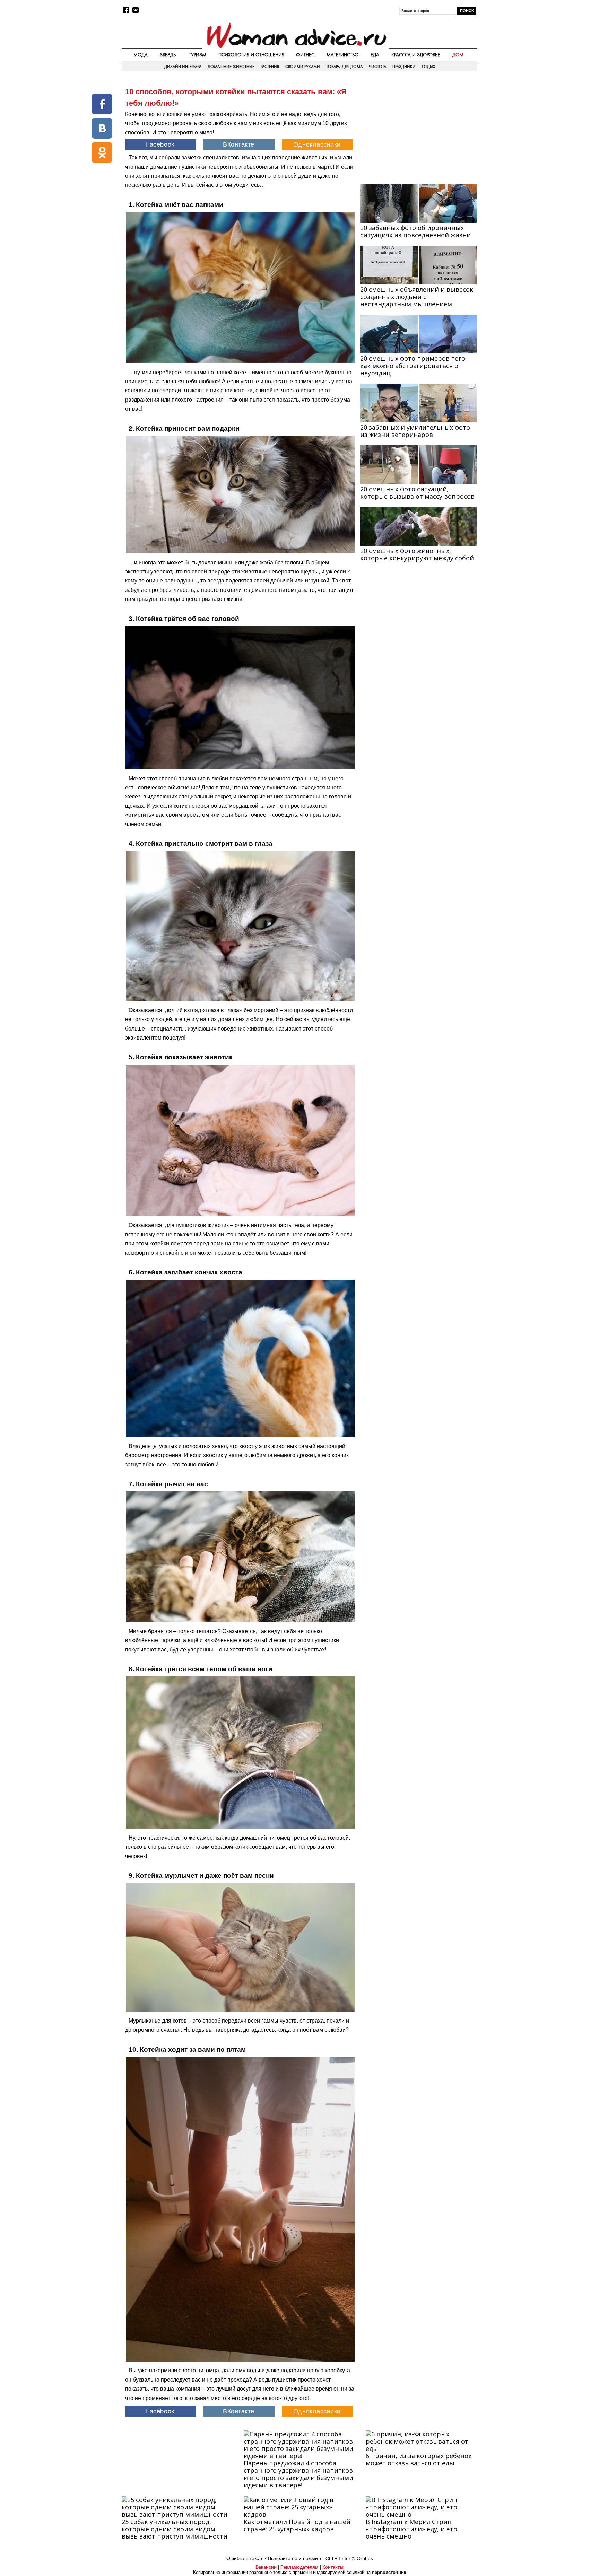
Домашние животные (231, 67)
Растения (270, 67)
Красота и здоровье (416, 55)
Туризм (198, 55)
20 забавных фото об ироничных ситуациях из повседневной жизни (415, 231)
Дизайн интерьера (183, 67)
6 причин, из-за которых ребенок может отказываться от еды (419, 2459)
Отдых (428, 67)
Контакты (333, 2567)
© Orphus (362, 2558)
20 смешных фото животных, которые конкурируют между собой (417, 554)
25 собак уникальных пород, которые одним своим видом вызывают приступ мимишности (175, 2529)
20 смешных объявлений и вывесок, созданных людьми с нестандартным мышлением (418, 297)
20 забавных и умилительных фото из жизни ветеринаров (415, 431)
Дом (458, 55)
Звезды (168, 55)
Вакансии (266, 2567)
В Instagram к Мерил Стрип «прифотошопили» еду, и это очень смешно (411, 2529)
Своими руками (303, 67)
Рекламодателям (299, 2567)
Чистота (377, 67)
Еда (375, 55)
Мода (141, 55)
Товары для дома (344, 67)
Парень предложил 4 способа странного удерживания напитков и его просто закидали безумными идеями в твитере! (298, 2474)
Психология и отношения (251, 55)
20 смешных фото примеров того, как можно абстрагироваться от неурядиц (414, 366)
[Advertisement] (418, 129)
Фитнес (305, 55)
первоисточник (389, 2572)
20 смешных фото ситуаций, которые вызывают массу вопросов (417, 493)
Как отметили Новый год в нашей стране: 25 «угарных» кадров (297, 2525)
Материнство (342, 55)
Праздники (404, 67)
